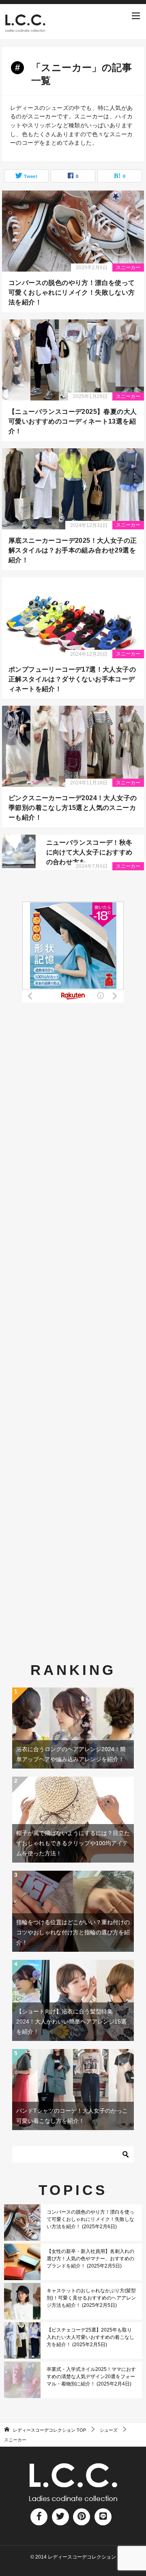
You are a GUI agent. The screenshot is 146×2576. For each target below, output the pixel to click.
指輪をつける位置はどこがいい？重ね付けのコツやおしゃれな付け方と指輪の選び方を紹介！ (73, 1932)
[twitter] (60, 2517)
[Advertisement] (73, 1302)
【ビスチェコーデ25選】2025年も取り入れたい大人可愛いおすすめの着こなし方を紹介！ (90, 2337)
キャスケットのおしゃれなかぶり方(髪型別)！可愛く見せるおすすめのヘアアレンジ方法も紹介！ (91, 2298)
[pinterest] (82, 2517)
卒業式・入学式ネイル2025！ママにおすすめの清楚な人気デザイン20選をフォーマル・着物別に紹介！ (91, 2377)
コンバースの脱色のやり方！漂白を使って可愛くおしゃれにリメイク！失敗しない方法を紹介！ (72, 292)
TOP (49, 2430)
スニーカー (128, 268)
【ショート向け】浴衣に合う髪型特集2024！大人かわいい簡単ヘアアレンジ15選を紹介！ (71, 2021)
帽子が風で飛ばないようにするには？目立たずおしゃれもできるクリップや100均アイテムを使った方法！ (73, 1843)
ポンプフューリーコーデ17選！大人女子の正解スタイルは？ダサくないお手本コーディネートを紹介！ (72, 679)
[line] (103, 2517)
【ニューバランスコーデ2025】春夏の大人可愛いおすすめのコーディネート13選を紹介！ (73, 421)
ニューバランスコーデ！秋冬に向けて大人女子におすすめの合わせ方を (89, 852)
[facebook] (39, 2517)
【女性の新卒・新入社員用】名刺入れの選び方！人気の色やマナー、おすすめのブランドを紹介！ (90, 2259)
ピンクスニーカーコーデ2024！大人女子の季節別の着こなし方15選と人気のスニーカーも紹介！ (73, 808)
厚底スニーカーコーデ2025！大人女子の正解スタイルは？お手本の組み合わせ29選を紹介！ (73, 550)
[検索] (126, 2154)
